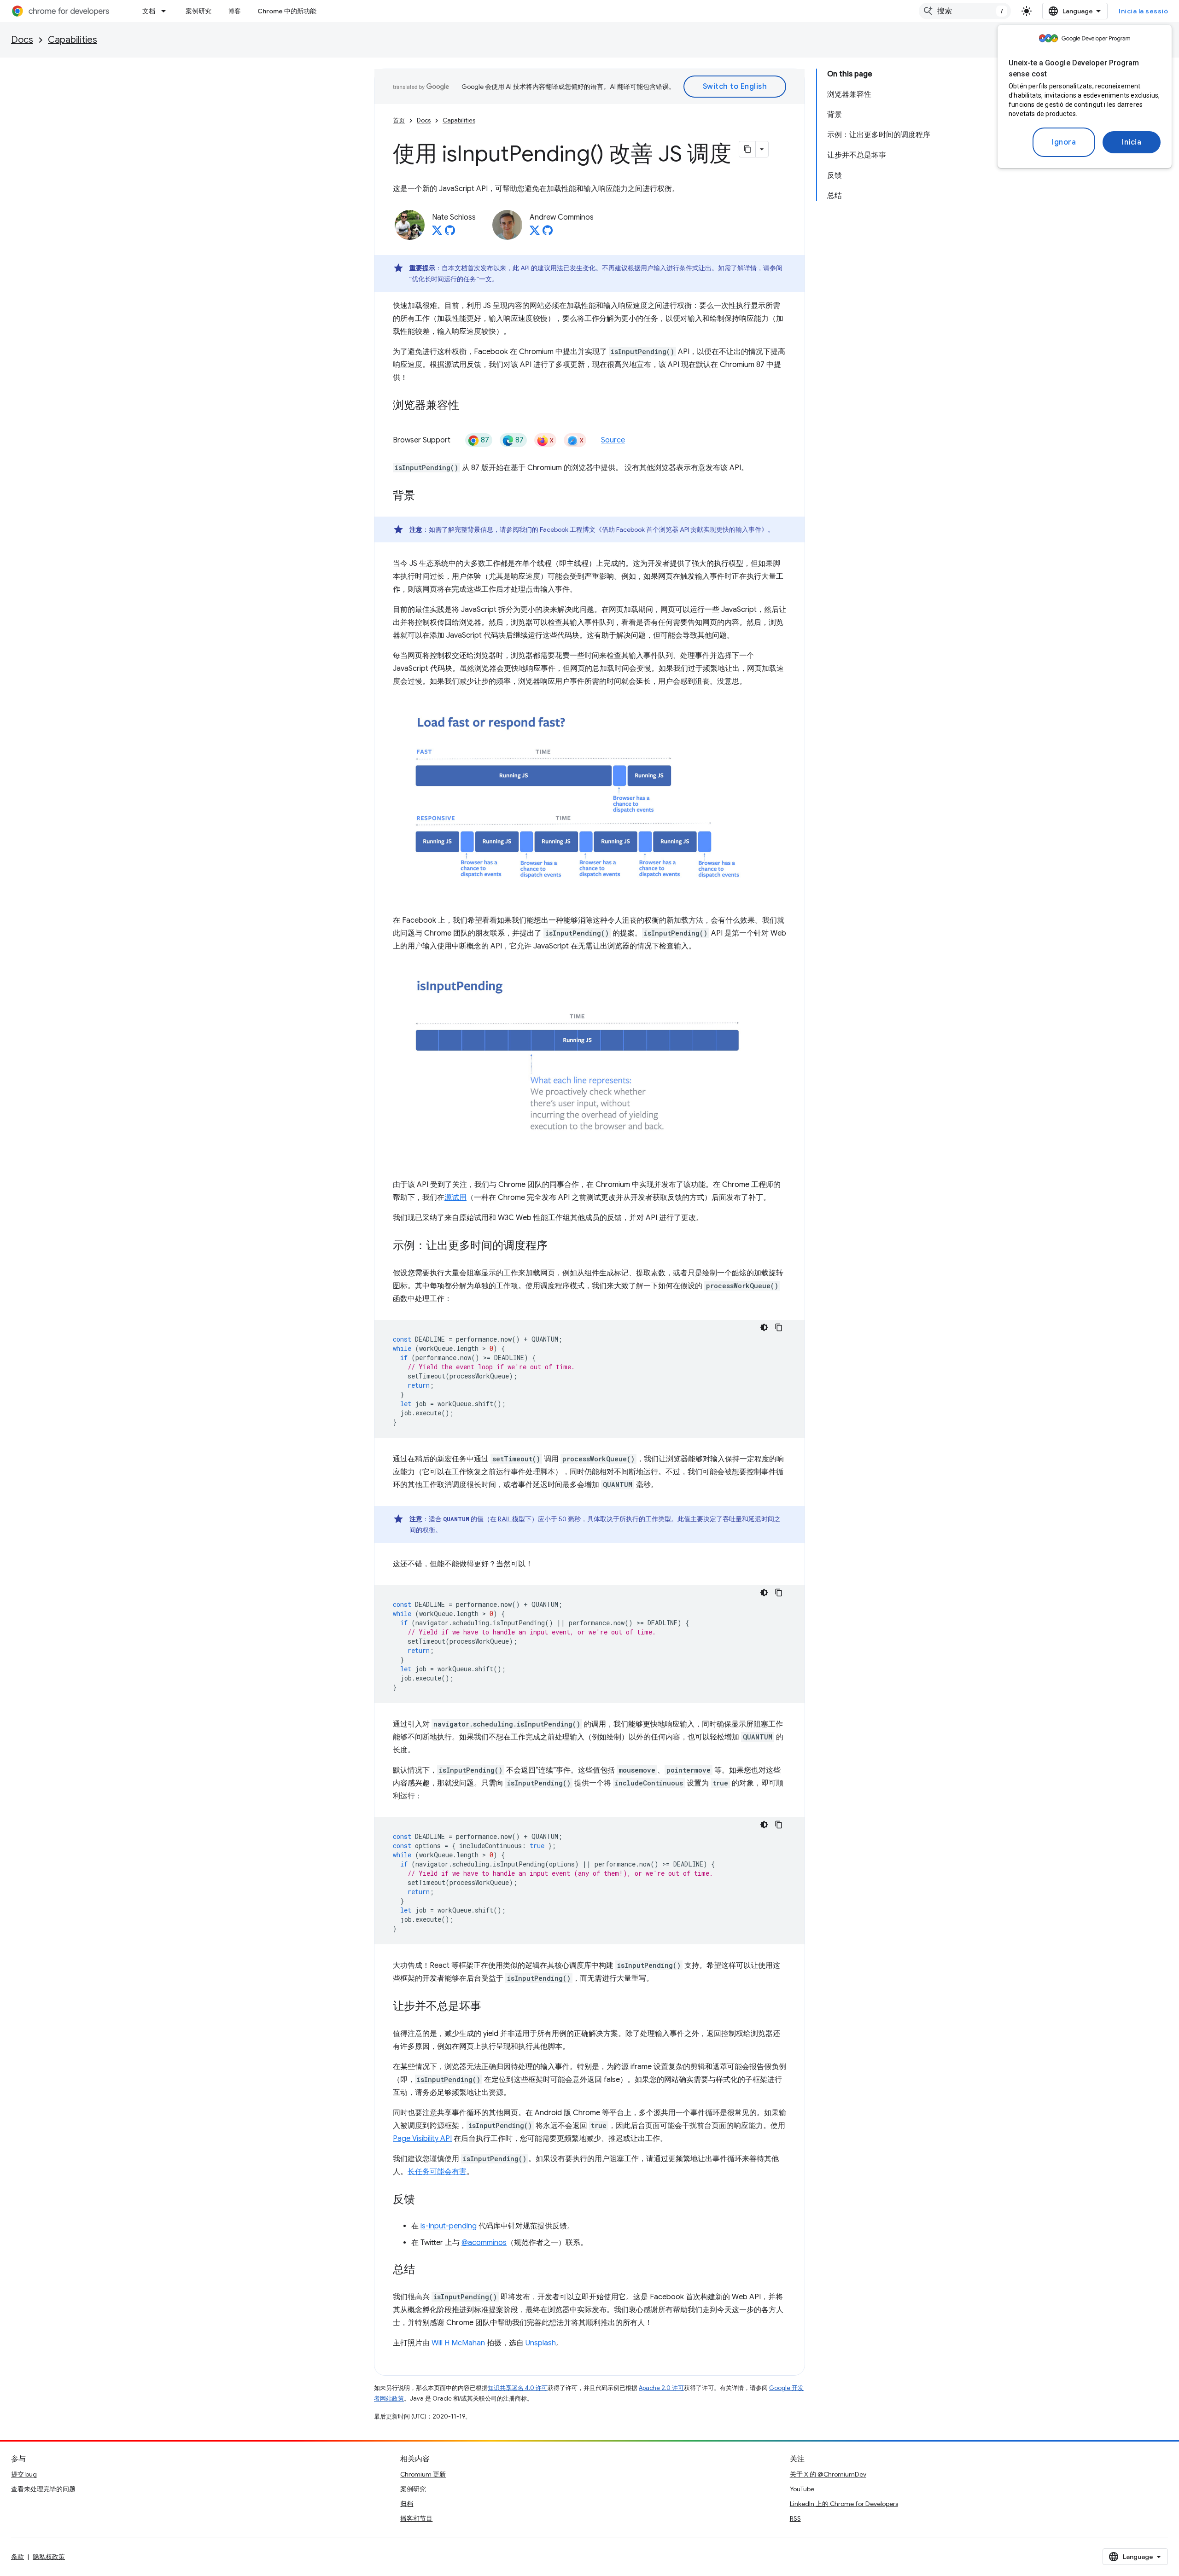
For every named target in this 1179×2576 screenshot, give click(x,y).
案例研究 (198, 11)
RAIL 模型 (511, 1519)
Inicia (1132, 142)
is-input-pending (449, 2226)
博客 (234, 11)
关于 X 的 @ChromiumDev (828, 2474)
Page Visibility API (422, 2139)
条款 (18, 2557)
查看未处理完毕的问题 (43, 2489)
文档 (149, 11)
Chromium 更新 (423, 2474)
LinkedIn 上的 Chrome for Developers (844, 2504)
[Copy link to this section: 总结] (424, 2270)
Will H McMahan (458, 2343)
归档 (407, 2504)
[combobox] (965, 11)
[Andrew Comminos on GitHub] (548, 233)
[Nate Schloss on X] (437, 233)
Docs (22, 40)
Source (613, 440)
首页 (399, 120)
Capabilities (73, 40)
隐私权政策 (49, 2557)
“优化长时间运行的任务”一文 (451, 279)
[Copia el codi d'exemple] (779, 1327)
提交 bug (24, 2474)
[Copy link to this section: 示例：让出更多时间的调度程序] (557, 1246)
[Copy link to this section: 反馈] (424, 2200)
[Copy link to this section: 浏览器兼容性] (468, 406)
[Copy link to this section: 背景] (424, 496)
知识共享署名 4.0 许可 (518, 2388)
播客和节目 (416, 2518)
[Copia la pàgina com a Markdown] (747, 149)
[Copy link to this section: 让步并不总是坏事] (490, 2007)
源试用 (455, 1198)
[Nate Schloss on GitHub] (450, 233)
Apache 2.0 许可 (661, 2388)
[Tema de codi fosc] (764, 1327)
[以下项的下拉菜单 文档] (166, 11)
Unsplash (541, 2343)
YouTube (802, 2489)
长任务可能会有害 (437, 2172)
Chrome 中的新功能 (287, 11)
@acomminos (484, 2243)
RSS (795, 2518)
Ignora (1064, 142)
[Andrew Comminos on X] (535, 233)
